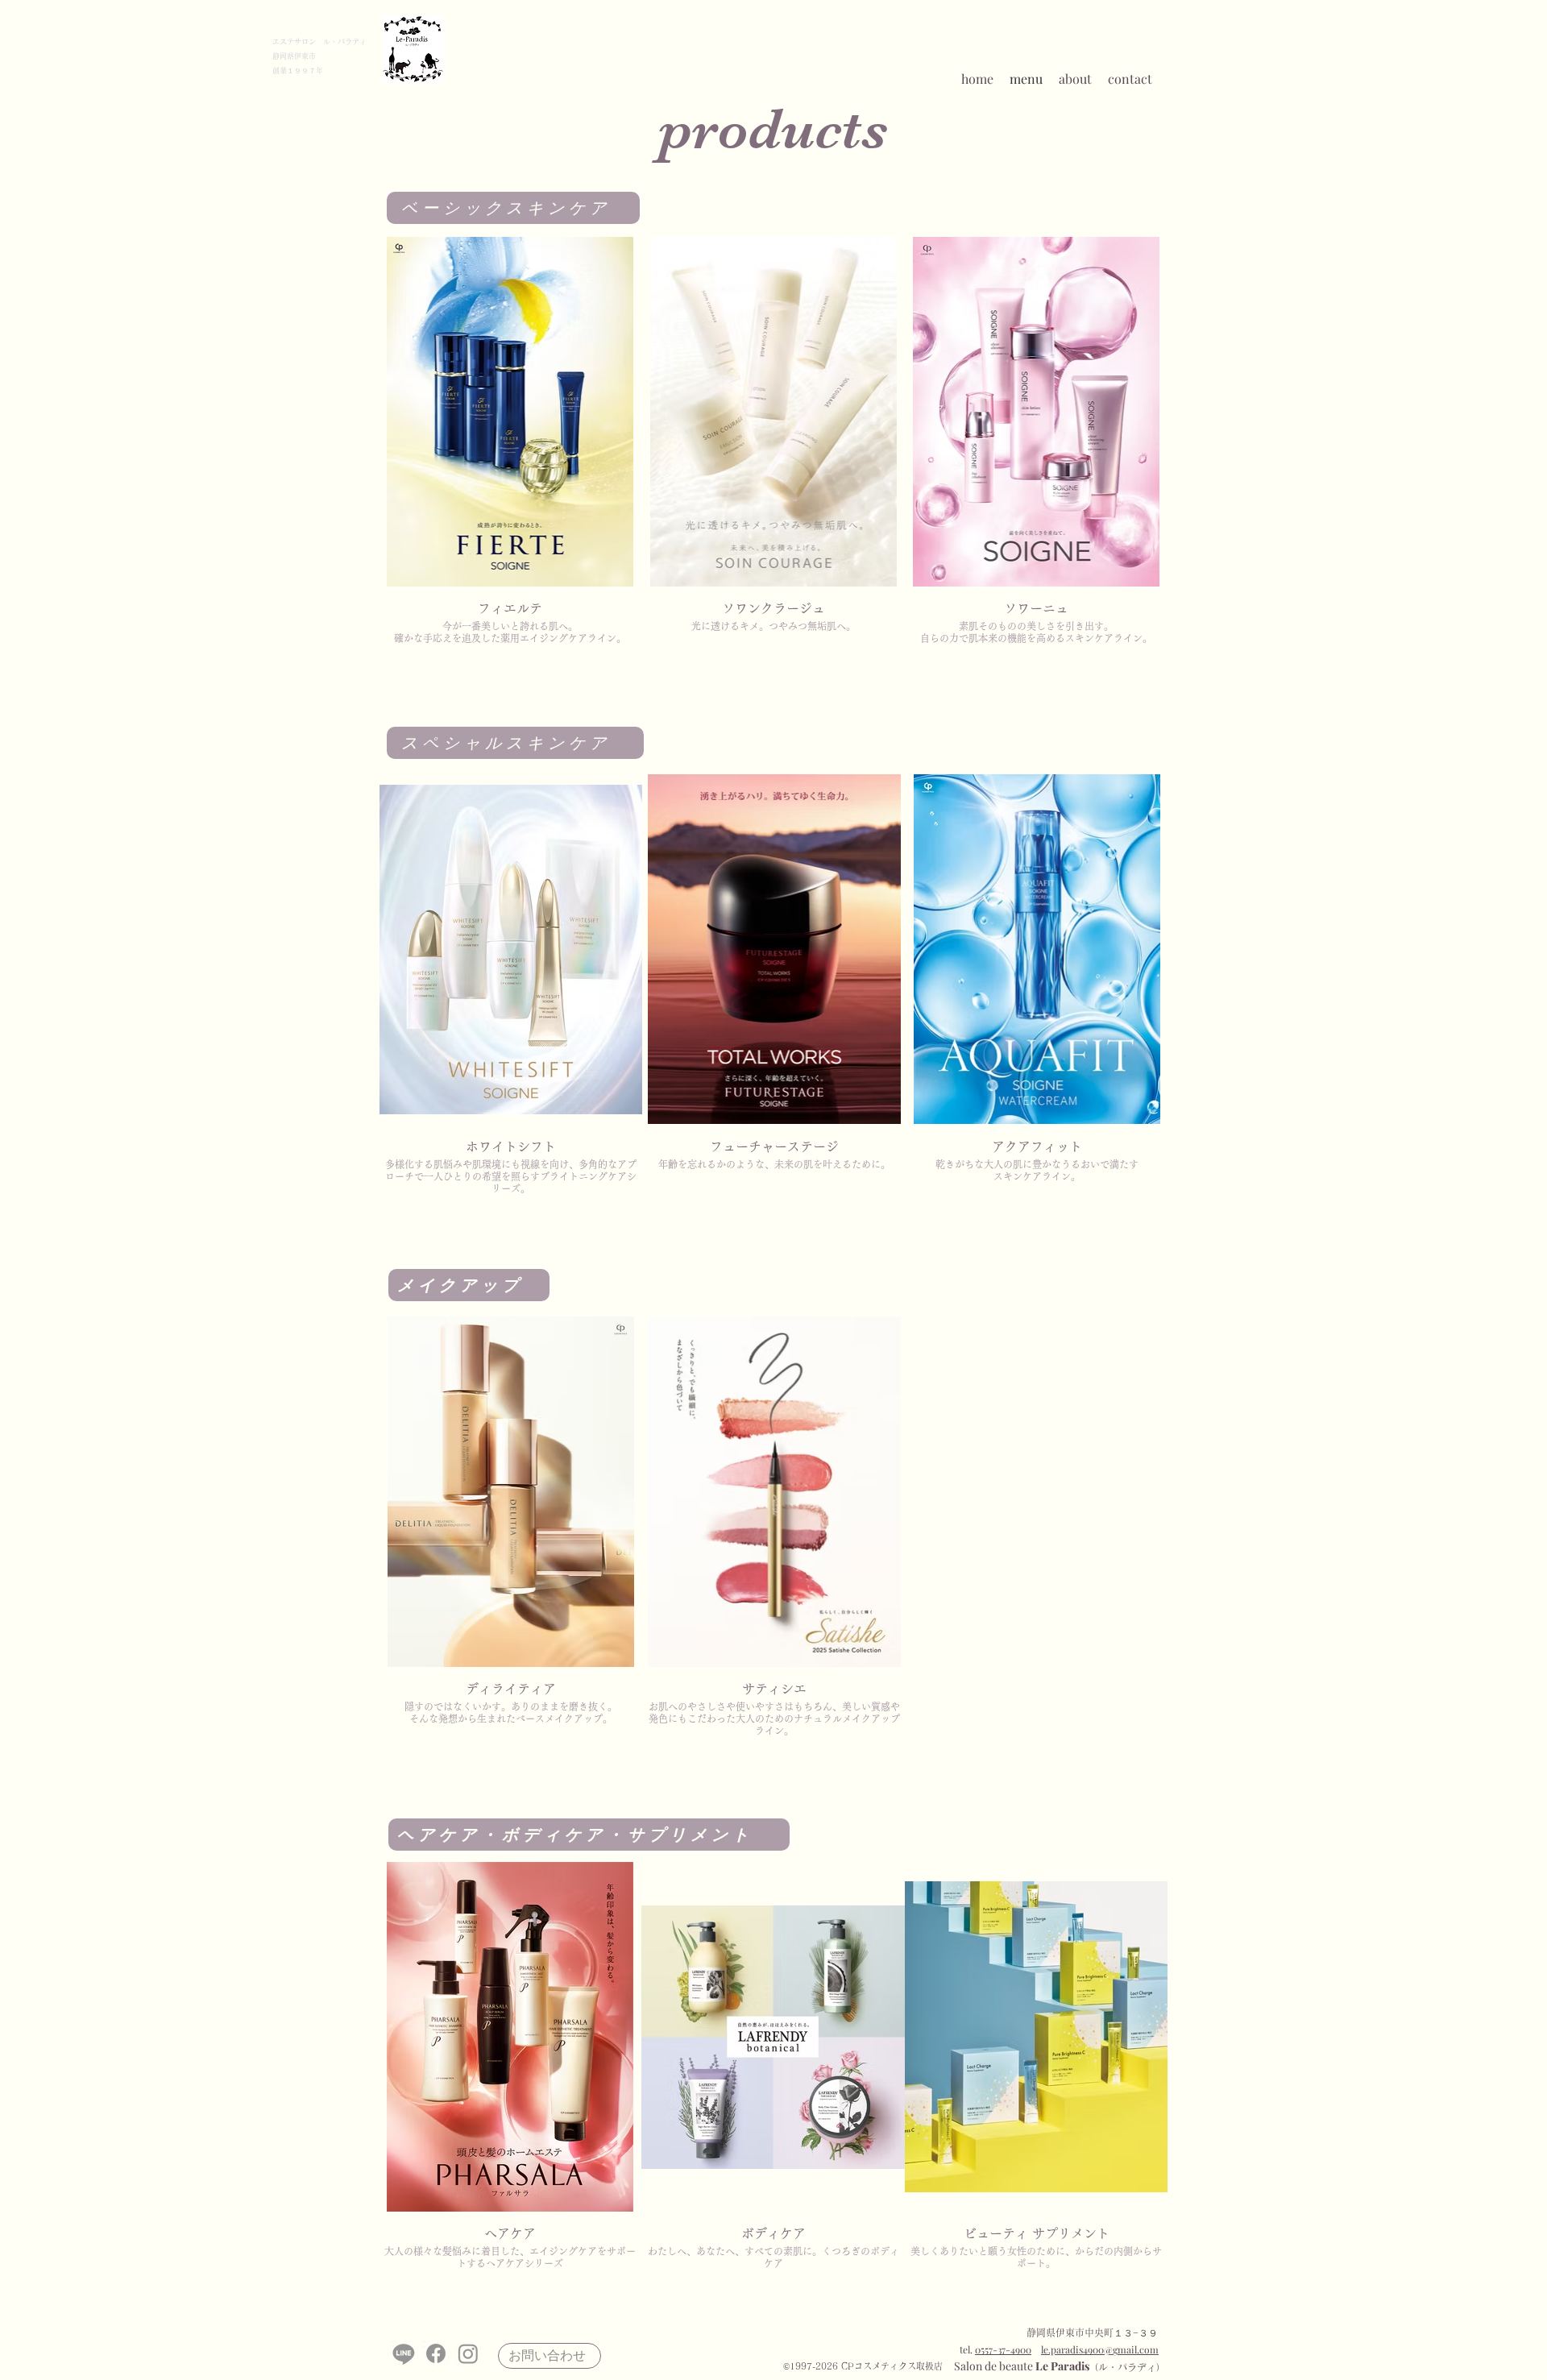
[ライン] (404, 2353)
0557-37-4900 (1003, 2349)
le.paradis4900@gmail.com (1100, 2349)
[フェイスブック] (436, 2353)
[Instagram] (468, 2353)
